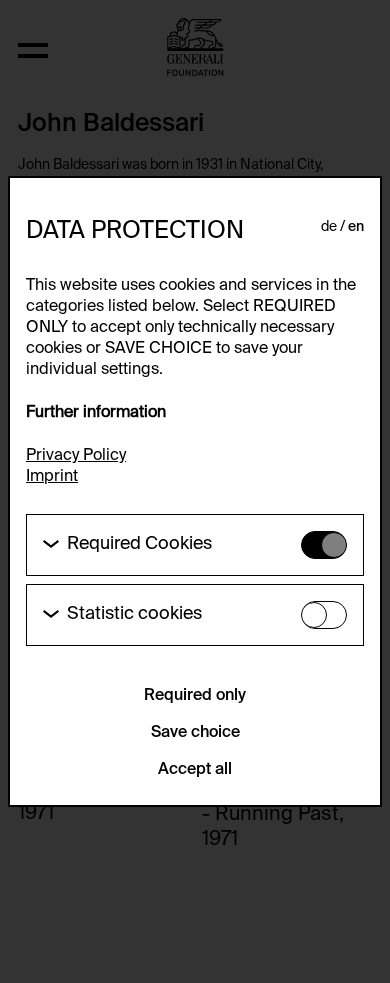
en (356, 227)
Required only (195, 696)
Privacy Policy (76, 456)
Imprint (52, 477)
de (329, 227)
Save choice (195, 733)
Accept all (195, 770)
